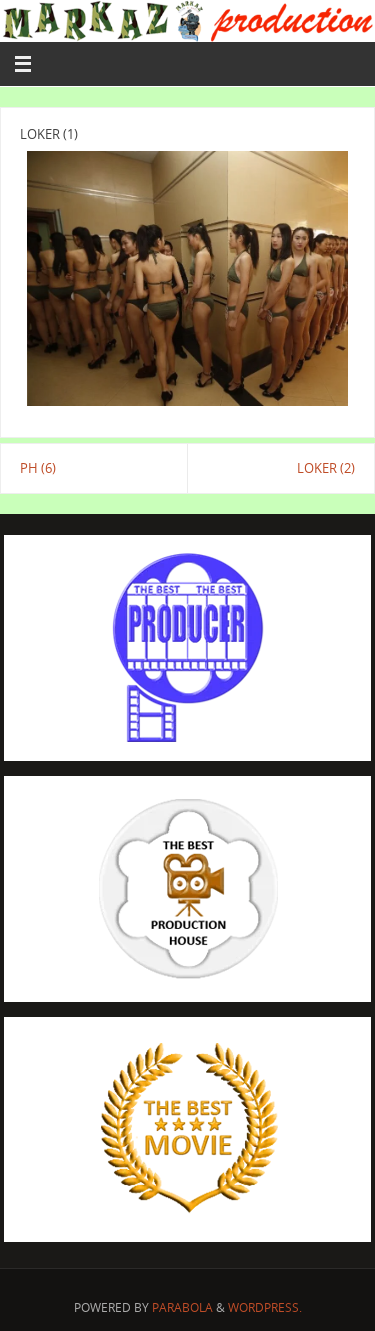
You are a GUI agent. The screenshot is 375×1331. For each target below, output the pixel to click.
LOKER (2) (326, 468)
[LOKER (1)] (187, 278)
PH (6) (38, 468)
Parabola (182, 1307)
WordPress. (265, 1307)
